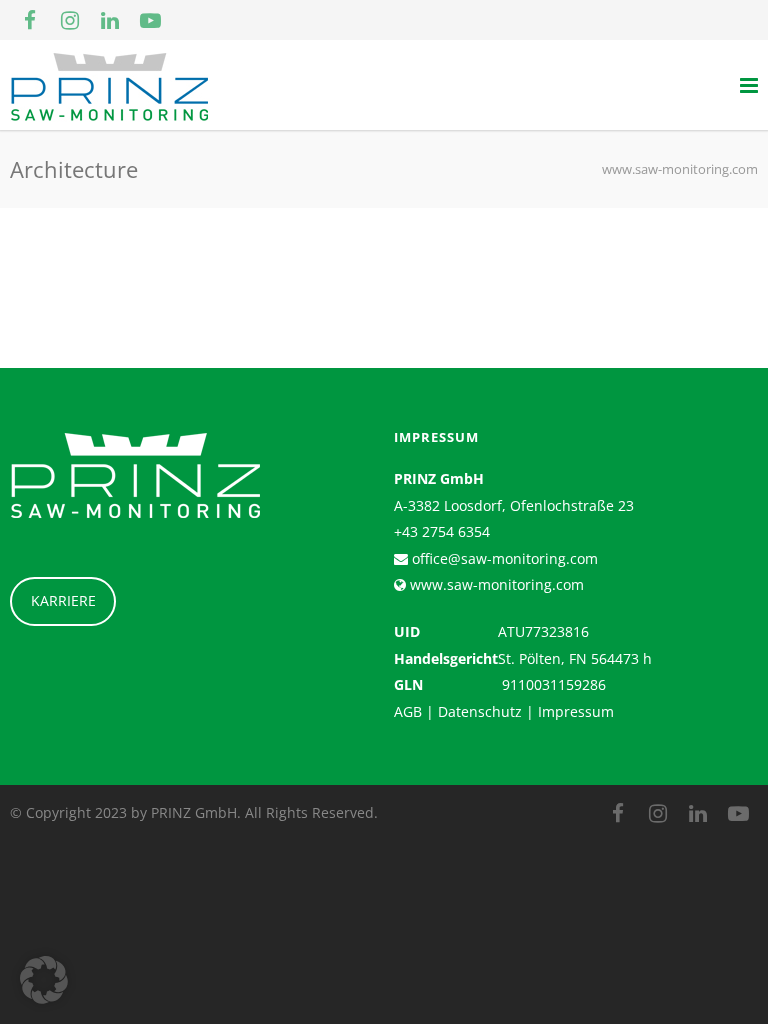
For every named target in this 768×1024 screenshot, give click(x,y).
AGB (408, 711)
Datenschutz (480, 711)
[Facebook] (30, 20)
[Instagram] (70, 20)
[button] (44, 980)
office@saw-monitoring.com (503, 558)
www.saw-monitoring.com (495, 584)
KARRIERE (63, 600)
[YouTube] (150, 20)
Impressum (576, 711)
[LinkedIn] (110, 20)
